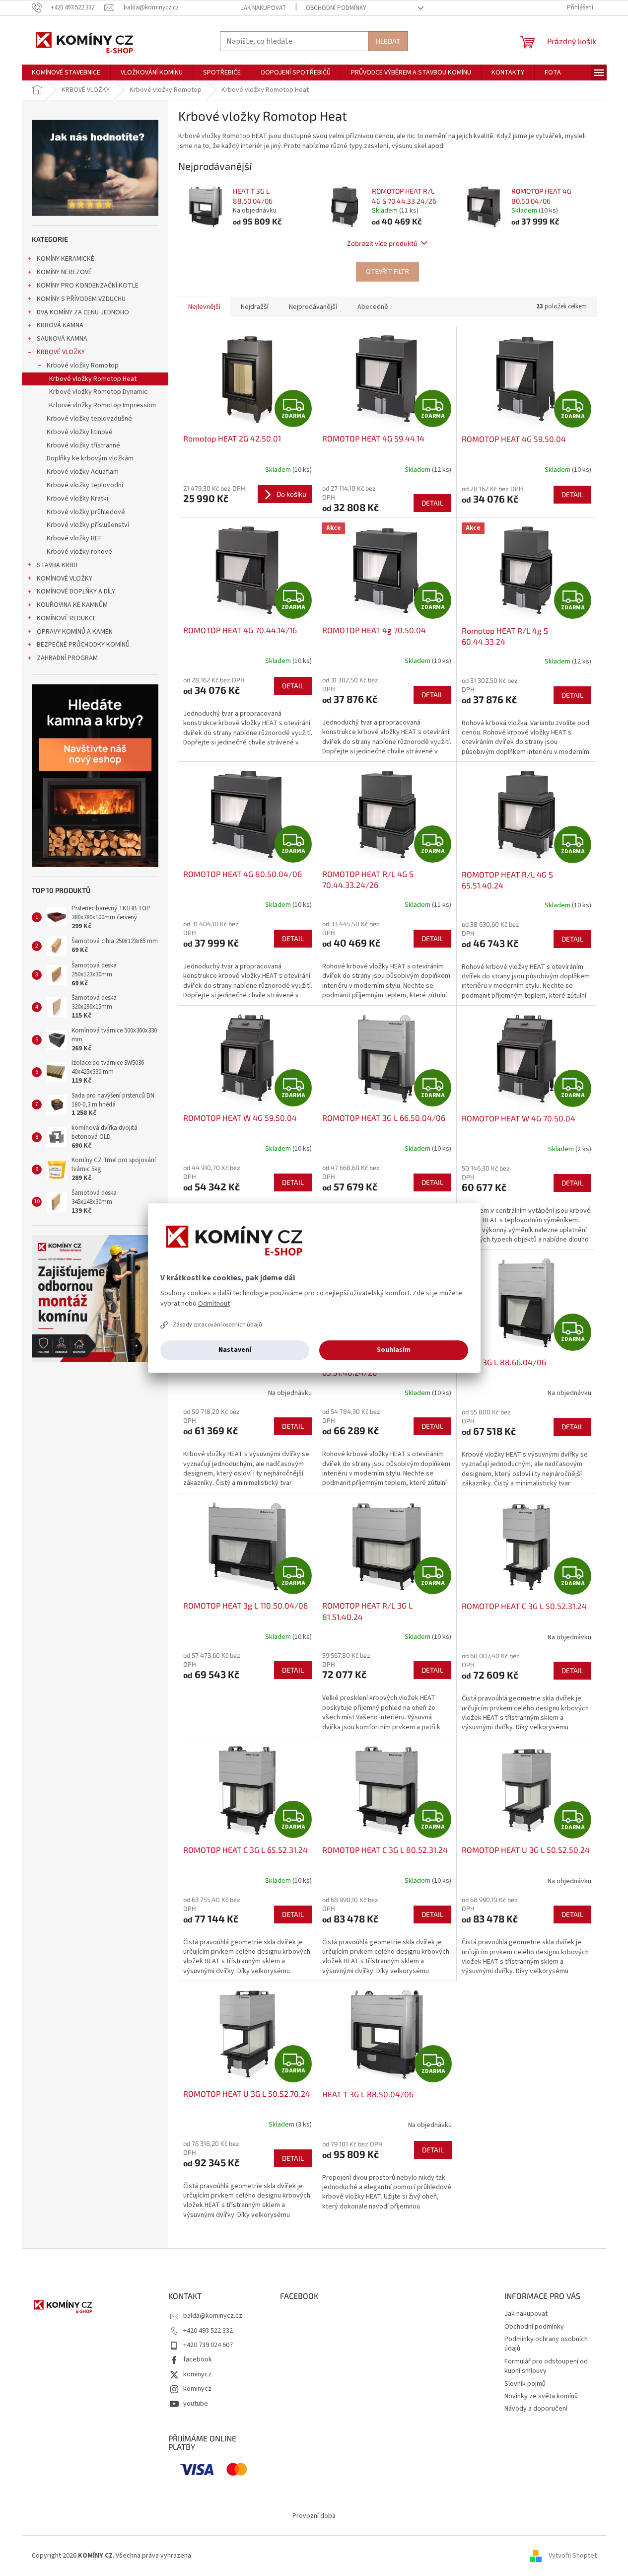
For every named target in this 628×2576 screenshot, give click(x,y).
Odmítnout (214, 1304)
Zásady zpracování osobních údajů (217, 1325)
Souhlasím (394, 1350)
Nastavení (235, 1350)
